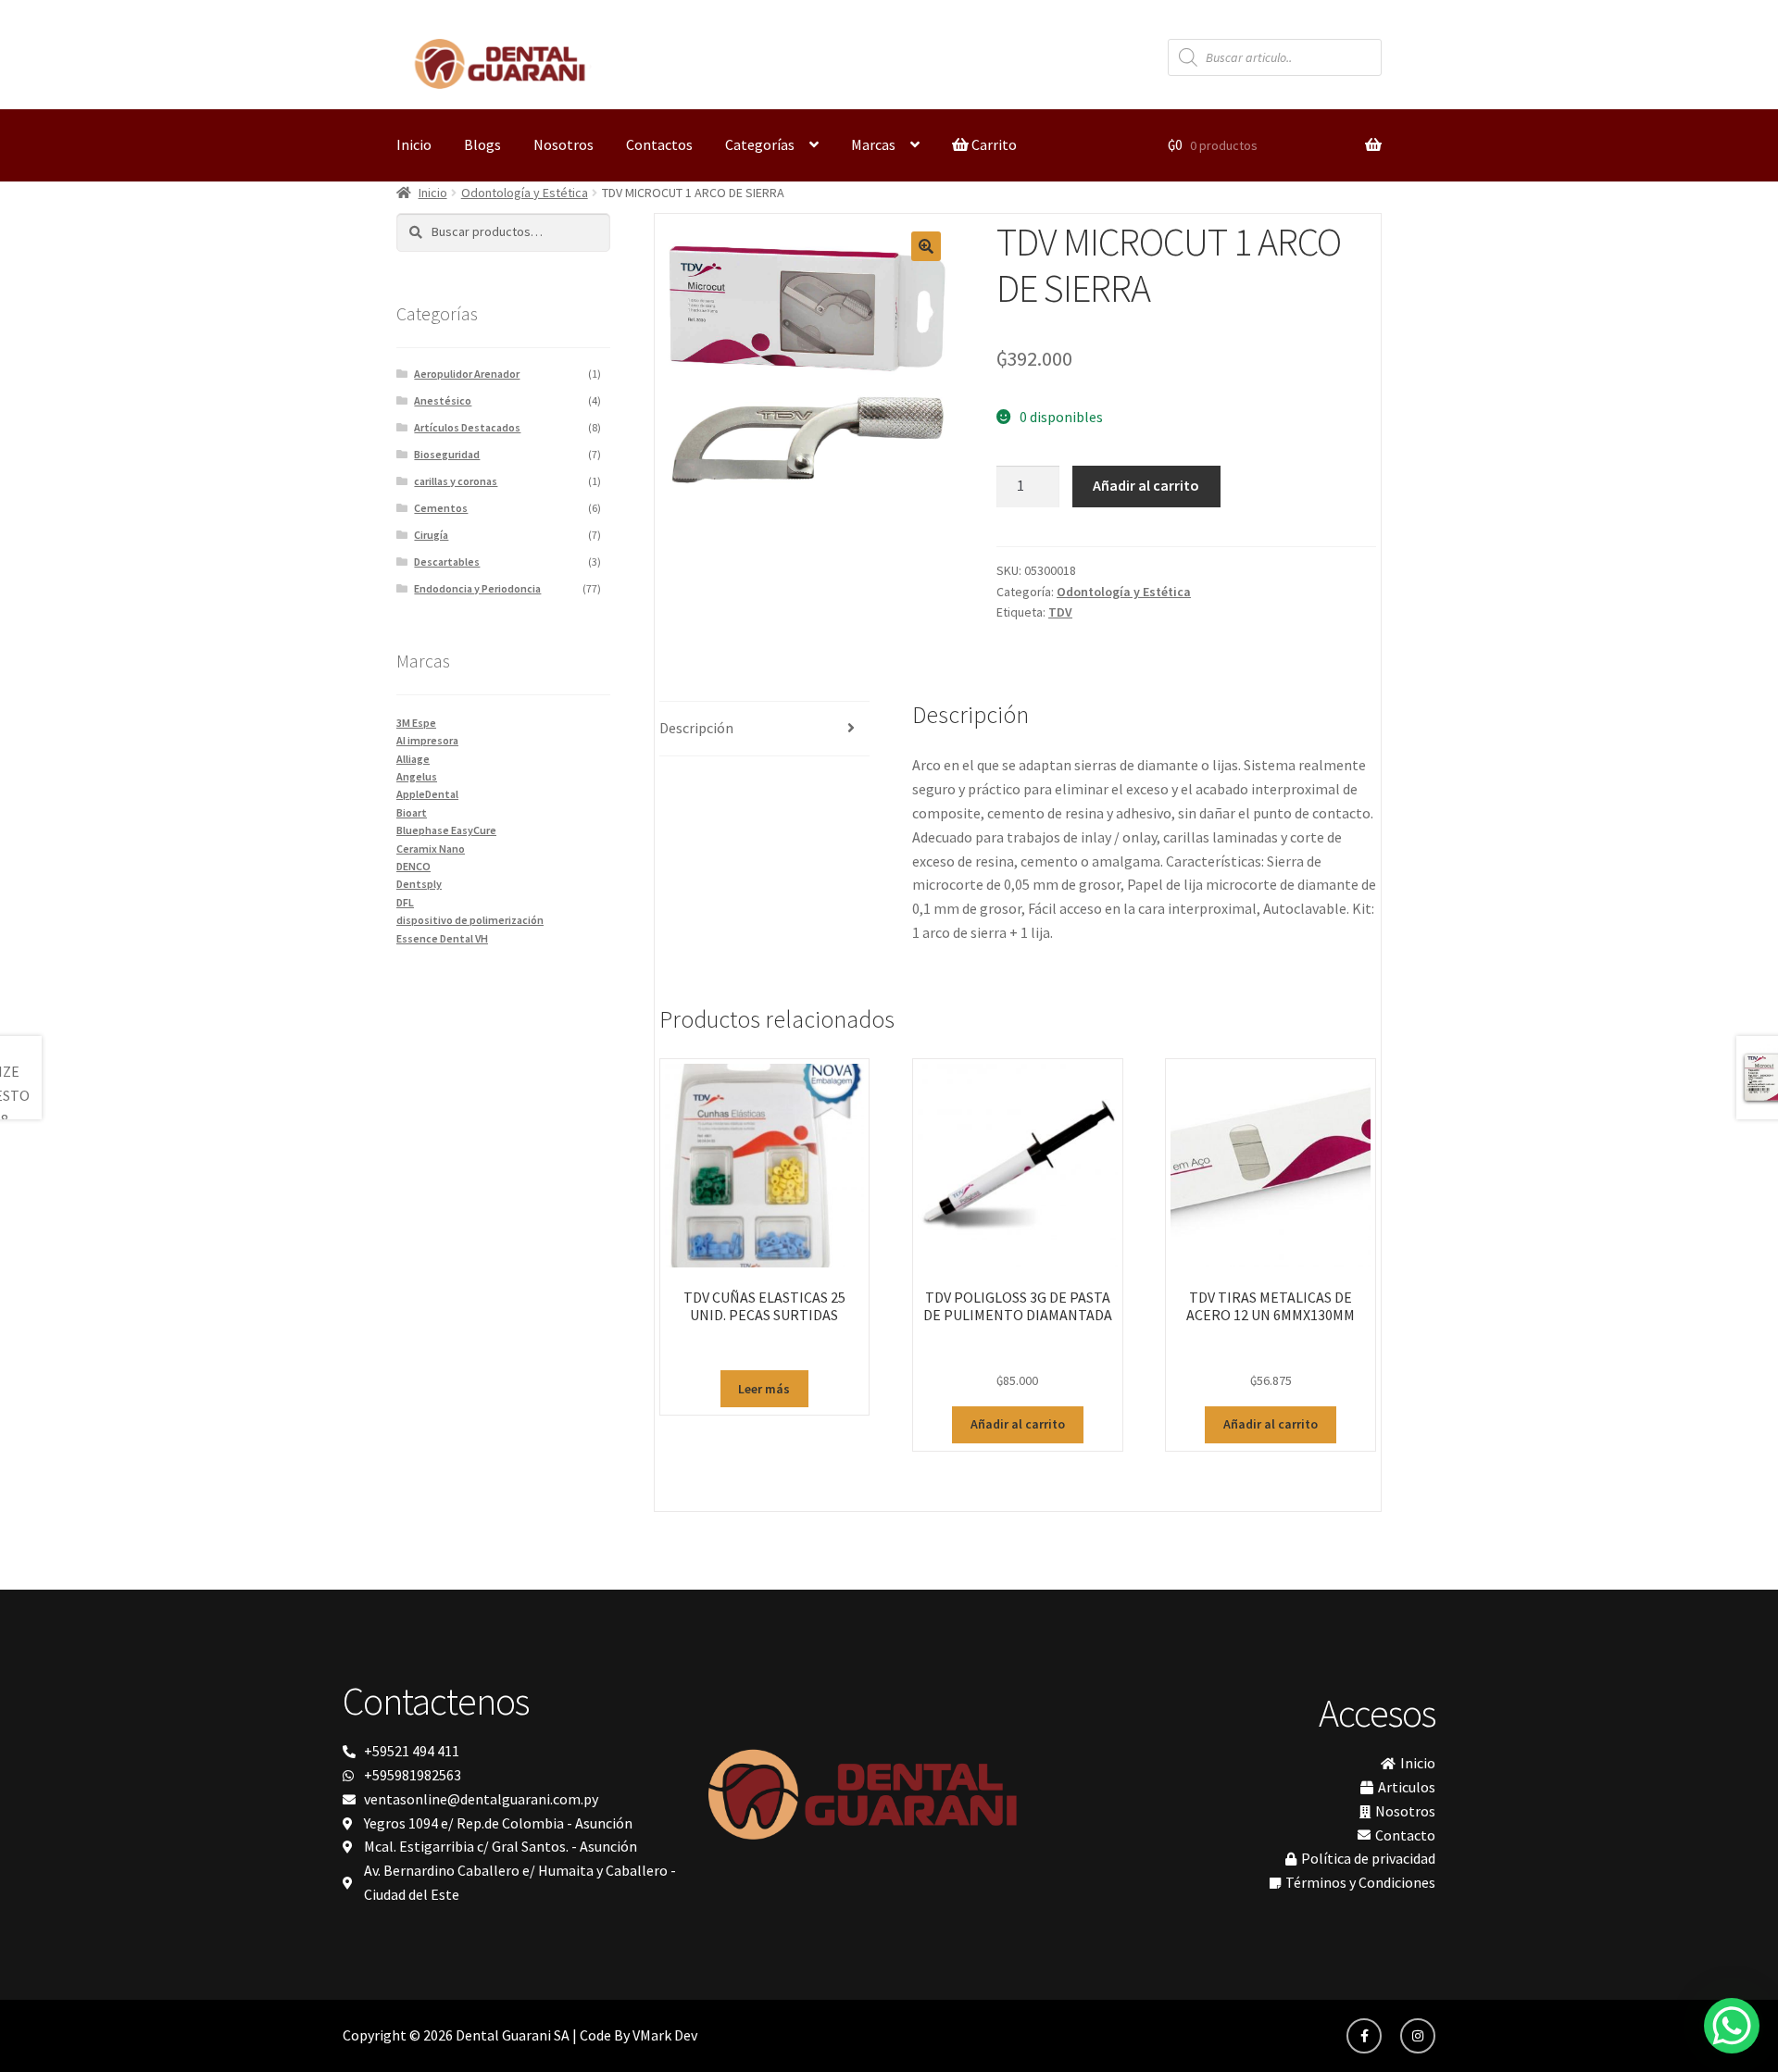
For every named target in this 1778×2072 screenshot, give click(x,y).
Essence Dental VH (442, 938)
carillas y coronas (456, 481)
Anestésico (443, 400)
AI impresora (427, 740)
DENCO (413, 866)
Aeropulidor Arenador (467, 374)
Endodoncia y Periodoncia (477, 588)
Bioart (412, 812)
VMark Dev (665, 2035)
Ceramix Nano (431, 849)
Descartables (447, 562)
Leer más (764, 1389)
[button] (926, 246)
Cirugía (431, 535)
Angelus (417, 776)
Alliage (413, 759)
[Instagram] (1418, 2036)
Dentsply (419, 884)
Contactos (659, 144)
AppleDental (427, 794)
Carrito (993, 144)
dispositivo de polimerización (470, 920)
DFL (405, 902)
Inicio (414, 144)
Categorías (760, 144)
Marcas (873, 144)
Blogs (482, 144)
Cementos (441, 508)
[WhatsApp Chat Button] (1732, 2026)
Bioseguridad (447, 454)
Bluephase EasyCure (446, 830)
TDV (1060, 612)
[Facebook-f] (1364, 2036)
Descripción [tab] (696, 728)
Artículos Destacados (467, 427)
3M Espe (416, 723)
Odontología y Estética (525, 193)
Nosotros (563, 144)
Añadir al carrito (1146, 485)
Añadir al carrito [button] (1018, 1424)
